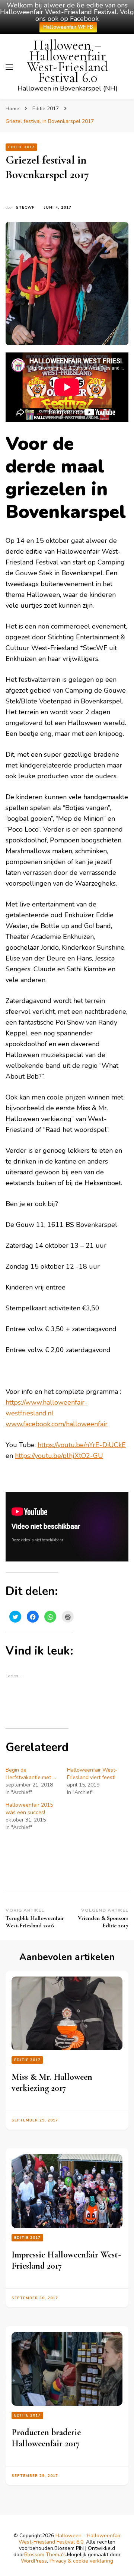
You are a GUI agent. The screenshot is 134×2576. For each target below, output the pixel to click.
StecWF (25, 208)
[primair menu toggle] (9, 67)
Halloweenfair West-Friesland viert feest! (92, 1774)
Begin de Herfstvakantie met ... (31, 1774)
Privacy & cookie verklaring (81, 2561)
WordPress (34, 2561)
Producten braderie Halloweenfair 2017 (46, 2438)
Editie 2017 (21, 147)
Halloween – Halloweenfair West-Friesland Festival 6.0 (67, 61)
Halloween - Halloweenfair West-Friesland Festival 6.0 (70, 2539)
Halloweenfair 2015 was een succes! (29, 1809)
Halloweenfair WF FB (68, 27)
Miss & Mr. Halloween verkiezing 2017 (52, 2083)
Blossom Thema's (45, 2555)
